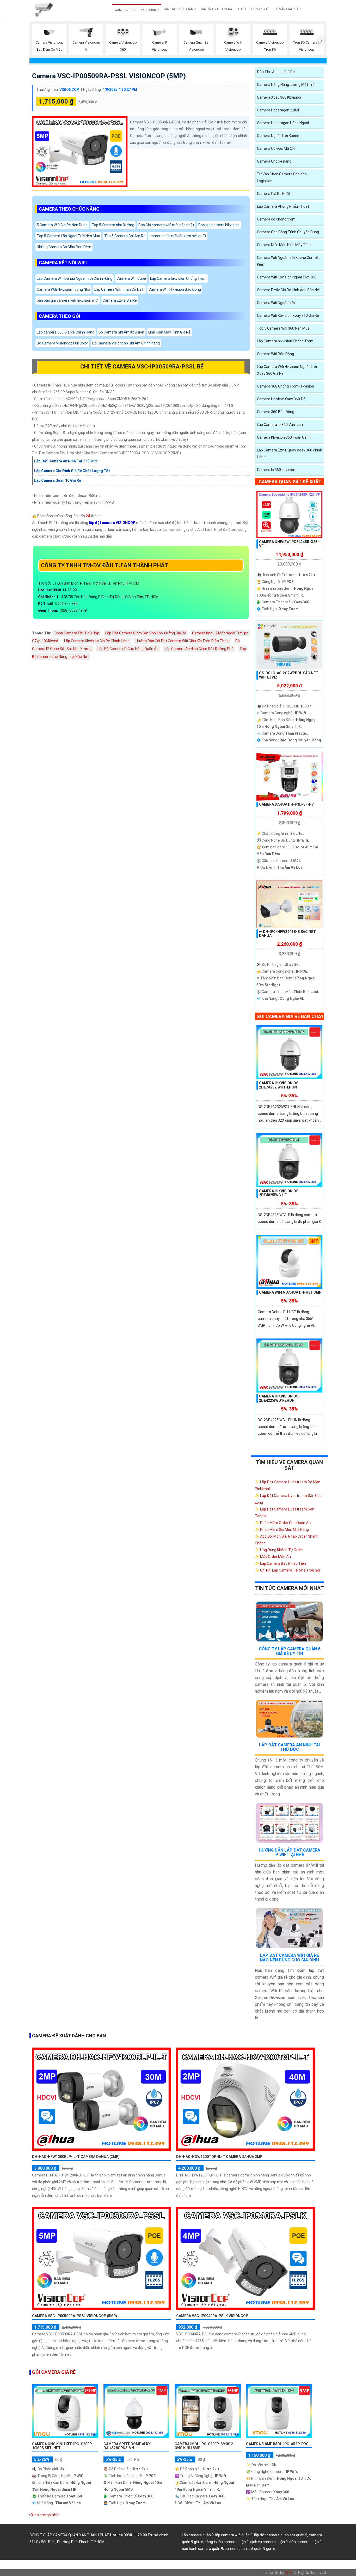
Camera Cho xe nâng (274, 161)
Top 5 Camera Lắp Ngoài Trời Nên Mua (68, 236)
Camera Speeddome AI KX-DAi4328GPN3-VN (128, 2446)
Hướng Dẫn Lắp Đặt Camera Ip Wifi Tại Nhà (290, 1852)
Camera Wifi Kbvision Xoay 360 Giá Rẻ (288, 316)
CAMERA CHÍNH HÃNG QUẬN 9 (137, 10)
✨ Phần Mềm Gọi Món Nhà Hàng (282, 1530)
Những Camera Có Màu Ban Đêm (64, 247)
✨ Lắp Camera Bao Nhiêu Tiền (280, 1563)
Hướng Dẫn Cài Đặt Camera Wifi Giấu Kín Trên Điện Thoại (182, 641)
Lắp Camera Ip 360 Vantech (280, 425)
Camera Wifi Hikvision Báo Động (175, 290)
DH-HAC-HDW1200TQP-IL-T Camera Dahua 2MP (219, 2157)
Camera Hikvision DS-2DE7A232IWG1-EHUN (280, 1085)
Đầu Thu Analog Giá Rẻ (276, 72)
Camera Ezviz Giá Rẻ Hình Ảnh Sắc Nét (289, 290)
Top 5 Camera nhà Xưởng (113, 225)
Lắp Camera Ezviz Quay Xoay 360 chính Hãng (290, 454)
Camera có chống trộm (276, 219)
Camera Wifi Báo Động (275, 354)
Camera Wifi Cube (131, 279)
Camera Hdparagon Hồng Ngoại (283, 123)
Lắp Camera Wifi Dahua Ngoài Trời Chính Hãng (75, 279)
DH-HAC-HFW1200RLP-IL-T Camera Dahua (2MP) (76, 2157)
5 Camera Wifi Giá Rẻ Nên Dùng (62, 225)
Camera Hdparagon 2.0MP (279, 110)
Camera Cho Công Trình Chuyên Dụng (288, 232)
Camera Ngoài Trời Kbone (278, 136)
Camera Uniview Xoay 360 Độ (281, 399)
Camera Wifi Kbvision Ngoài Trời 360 (287, 277)
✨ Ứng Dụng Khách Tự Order (279, 1550)
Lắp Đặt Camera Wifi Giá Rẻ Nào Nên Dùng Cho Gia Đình (289, 1958)
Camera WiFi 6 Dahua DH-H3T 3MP (290, 1292)
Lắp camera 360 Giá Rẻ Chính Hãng (66, 332)
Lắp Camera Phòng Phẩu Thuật (283, 206)
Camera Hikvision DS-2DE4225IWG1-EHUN (280, 1398)
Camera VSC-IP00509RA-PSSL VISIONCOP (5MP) (109, 76)
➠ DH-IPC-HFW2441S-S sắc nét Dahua (287, 934)
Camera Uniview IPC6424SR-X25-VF (289, 544)
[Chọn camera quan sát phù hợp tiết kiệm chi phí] (322, 41)
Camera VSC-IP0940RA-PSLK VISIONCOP (212, 2316)
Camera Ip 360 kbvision (276, 470)
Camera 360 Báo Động (276, 412)
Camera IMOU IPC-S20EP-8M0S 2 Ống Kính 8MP (204, 2446)
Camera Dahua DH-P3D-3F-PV (286, 804)
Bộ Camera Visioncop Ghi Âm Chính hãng (126, 343)
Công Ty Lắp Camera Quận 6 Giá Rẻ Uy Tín (290, 1651)
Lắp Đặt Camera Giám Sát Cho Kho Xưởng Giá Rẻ (146, 633)
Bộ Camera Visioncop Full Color (62, 343)
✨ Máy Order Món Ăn (273, 1557)
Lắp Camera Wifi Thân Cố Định (119, 290)
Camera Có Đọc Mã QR (276, 148)
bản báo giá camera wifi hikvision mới (68, 301)
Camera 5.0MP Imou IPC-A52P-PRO (277, 2444)
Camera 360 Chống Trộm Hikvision (286, 386)
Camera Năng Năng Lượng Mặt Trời (286, 85)
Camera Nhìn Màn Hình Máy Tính (284, 245)
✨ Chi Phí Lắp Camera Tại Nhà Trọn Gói (287, 1570)
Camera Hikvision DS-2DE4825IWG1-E (280, 1193)
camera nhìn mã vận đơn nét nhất (178, 236)
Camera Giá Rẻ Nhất (274, 194)
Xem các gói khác (46, 2515)
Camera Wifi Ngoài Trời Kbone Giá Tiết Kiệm (288, 261)
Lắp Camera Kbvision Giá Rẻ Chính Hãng (97, 641)
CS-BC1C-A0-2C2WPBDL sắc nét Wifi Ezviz (289, 675)
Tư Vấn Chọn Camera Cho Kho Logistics (282, 177)
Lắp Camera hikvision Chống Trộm (178, 279)
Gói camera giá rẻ (54, 2372)
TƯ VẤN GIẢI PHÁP (287, 9)
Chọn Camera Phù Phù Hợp (77, 633)
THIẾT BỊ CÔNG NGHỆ (253, 9)
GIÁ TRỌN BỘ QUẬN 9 (180, 9)
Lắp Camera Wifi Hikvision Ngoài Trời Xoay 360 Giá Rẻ (287, 370)
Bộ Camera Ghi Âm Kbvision (121, 332)
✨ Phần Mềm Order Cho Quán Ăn (283, 1523)
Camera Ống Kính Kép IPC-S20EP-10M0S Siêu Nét (63, 2446)
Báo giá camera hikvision (219, 225)
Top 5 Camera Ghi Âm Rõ (125, 236)
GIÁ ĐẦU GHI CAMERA (217, 9)
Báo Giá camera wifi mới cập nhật (166, 225)
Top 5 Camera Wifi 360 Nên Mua (283, 328)
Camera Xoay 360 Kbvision (279, 97)
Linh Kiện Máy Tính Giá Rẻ (169, 332)
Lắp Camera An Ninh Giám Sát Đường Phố (199, 649)
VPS (288, 2573)
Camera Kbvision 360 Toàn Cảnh (284, 437)
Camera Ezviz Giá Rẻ (120, 301)
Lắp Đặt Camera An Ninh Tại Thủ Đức (289, 1747)
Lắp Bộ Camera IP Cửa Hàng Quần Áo (128, 649)
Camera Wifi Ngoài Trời (276, 303)
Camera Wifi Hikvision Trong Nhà (63, 290)
